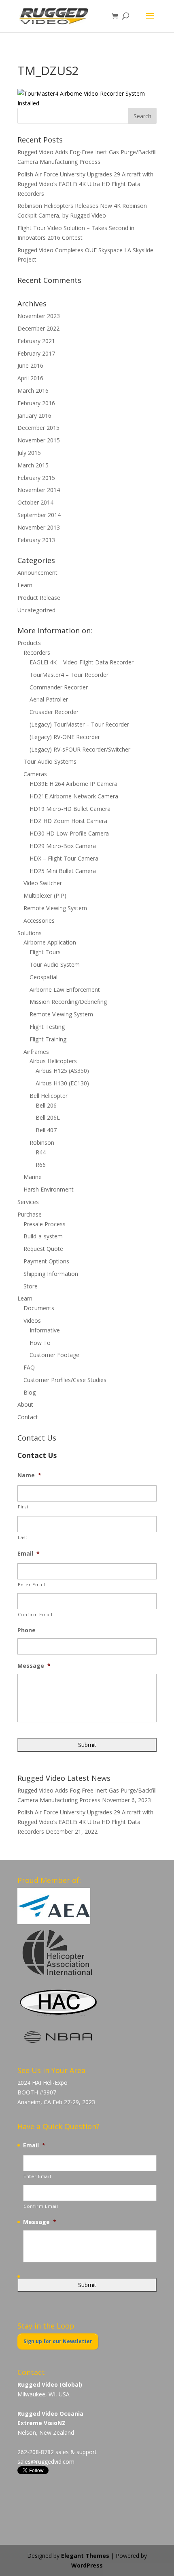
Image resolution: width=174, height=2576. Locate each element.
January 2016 (34, 416)
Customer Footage (54, 1355)
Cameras (35, 774)
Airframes (36, 1052)
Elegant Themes (85, 2556)
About (25, 1404)
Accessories (39, 920)
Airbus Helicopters (53, 1061)
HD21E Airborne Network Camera (74, 796)
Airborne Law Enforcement (65, 990)
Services (28, 1202)
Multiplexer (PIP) (45, 895)
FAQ (29, 1367)
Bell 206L (48, 1117)
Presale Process (45, 1224)
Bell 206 (46, 1105)
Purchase (30, 1214)
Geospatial (43, 977)
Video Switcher (43, 883)
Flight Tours (45, 952)
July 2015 (29, 453)
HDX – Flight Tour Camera (64, 858)
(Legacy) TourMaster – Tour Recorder (79, 724)
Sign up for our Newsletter (58, 2341)
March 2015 (33, 465)
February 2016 (36, 403)
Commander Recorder (59, 687)
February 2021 (36, 341)
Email (29, 1554)
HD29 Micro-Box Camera (63, 846)
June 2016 (30, 365)
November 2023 (39, 316)
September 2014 (39, 515)
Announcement (37, 573)
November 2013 (39, 527)
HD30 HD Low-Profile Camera (69, 833)
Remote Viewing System (55, 908)
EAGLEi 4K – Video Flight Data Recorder (82, 662)
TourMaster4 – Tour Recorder (69, 675)
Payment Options (46, 1261)
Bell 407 (46, 1130)
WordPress (87, 2565)
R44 (41, 1152)
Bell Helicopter (49, 1096)
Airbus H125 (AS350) (62, 1071)
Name (29, 1475)
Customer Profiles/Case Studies (65, 1380)
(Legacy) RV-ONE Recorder (65, 737)
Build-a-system (43, 1236)
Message (34, 1666)
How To (40, 1343)
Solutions (30, 933)
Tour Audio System (55, 964)
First (23, 1507)
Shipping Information (51, 1274)
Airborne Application (50, 942)
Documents (39, 1308)
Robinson (42, 1142)
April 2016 (30, 378)
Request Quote (43, 1249)
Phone (27, 1630)
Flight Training (48, 1039)
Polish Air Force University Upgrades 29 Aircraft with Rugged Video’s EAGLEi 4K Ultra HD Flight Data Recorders (85, 184)
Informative (45, 1330)
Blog (30, 1392)
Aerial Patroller (49, 699)
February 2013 (36, 540)
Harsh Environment (49, 1189)
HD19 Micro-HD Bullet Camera (70, 809)
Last (23, 1537)
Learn (25, 585)
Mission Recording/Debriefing (68, 1002)
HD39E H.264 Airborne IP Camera (73, 784)
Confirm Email (35, 1614)
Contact (28, 1417)
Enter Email (32, 1584)
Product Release (39, 598)
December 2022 (38, 328)
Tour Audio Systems (50, 761)
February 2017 (36, 353)
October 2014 (35, 502)
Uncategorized (36, 610)
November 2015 (39, 440)
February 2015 (36, 478)
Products (29, 643)
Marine (33, 1177)
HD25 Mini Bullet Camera (63, 871)
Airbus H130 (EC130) (62, 1083)
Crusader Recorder (54, 712)
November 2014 (39, 490)
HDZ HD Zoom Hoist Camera (68, 821)
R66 (41, 1165)
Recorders (37, 652)
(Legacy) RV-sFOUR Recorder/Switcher (80, 749)
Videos (32, 1320)
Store (31, 1286)
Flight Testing (47, 1027)
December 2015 (38, 428)
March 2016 (33, 391)
